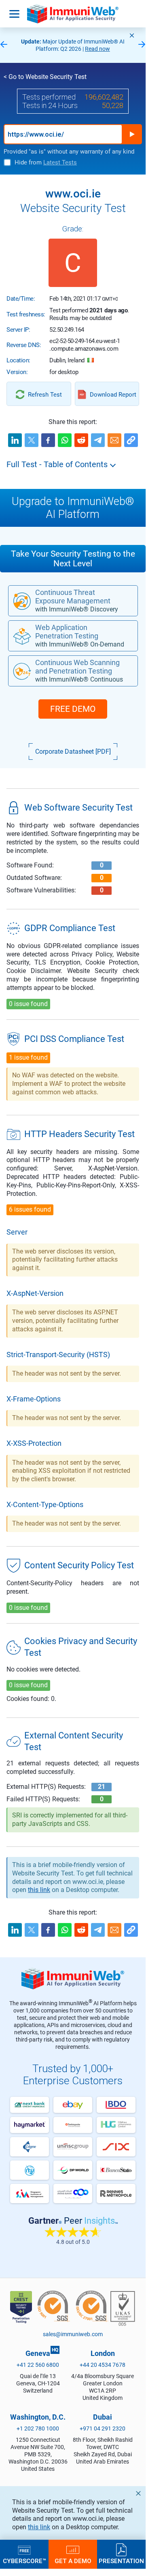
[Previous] (4, 45)
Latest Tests (60, 162)
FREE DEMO (73, 709)
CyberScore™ (24, 2561)
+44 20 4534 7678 (103, 2365)
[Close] (132, 35)
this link (39, 2527)
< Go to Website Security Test (45, 77)
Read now (97, 49)
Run (132, 134)
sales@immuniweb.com (73, 2334)
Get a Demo (73, 2561)
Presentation (121, 2561)
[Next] (142, 45)
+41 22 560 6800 (38, 2365)
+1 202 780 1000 (38, 2428)
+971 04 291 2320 (103, 2428)
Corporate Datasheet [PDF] (73, 752)
